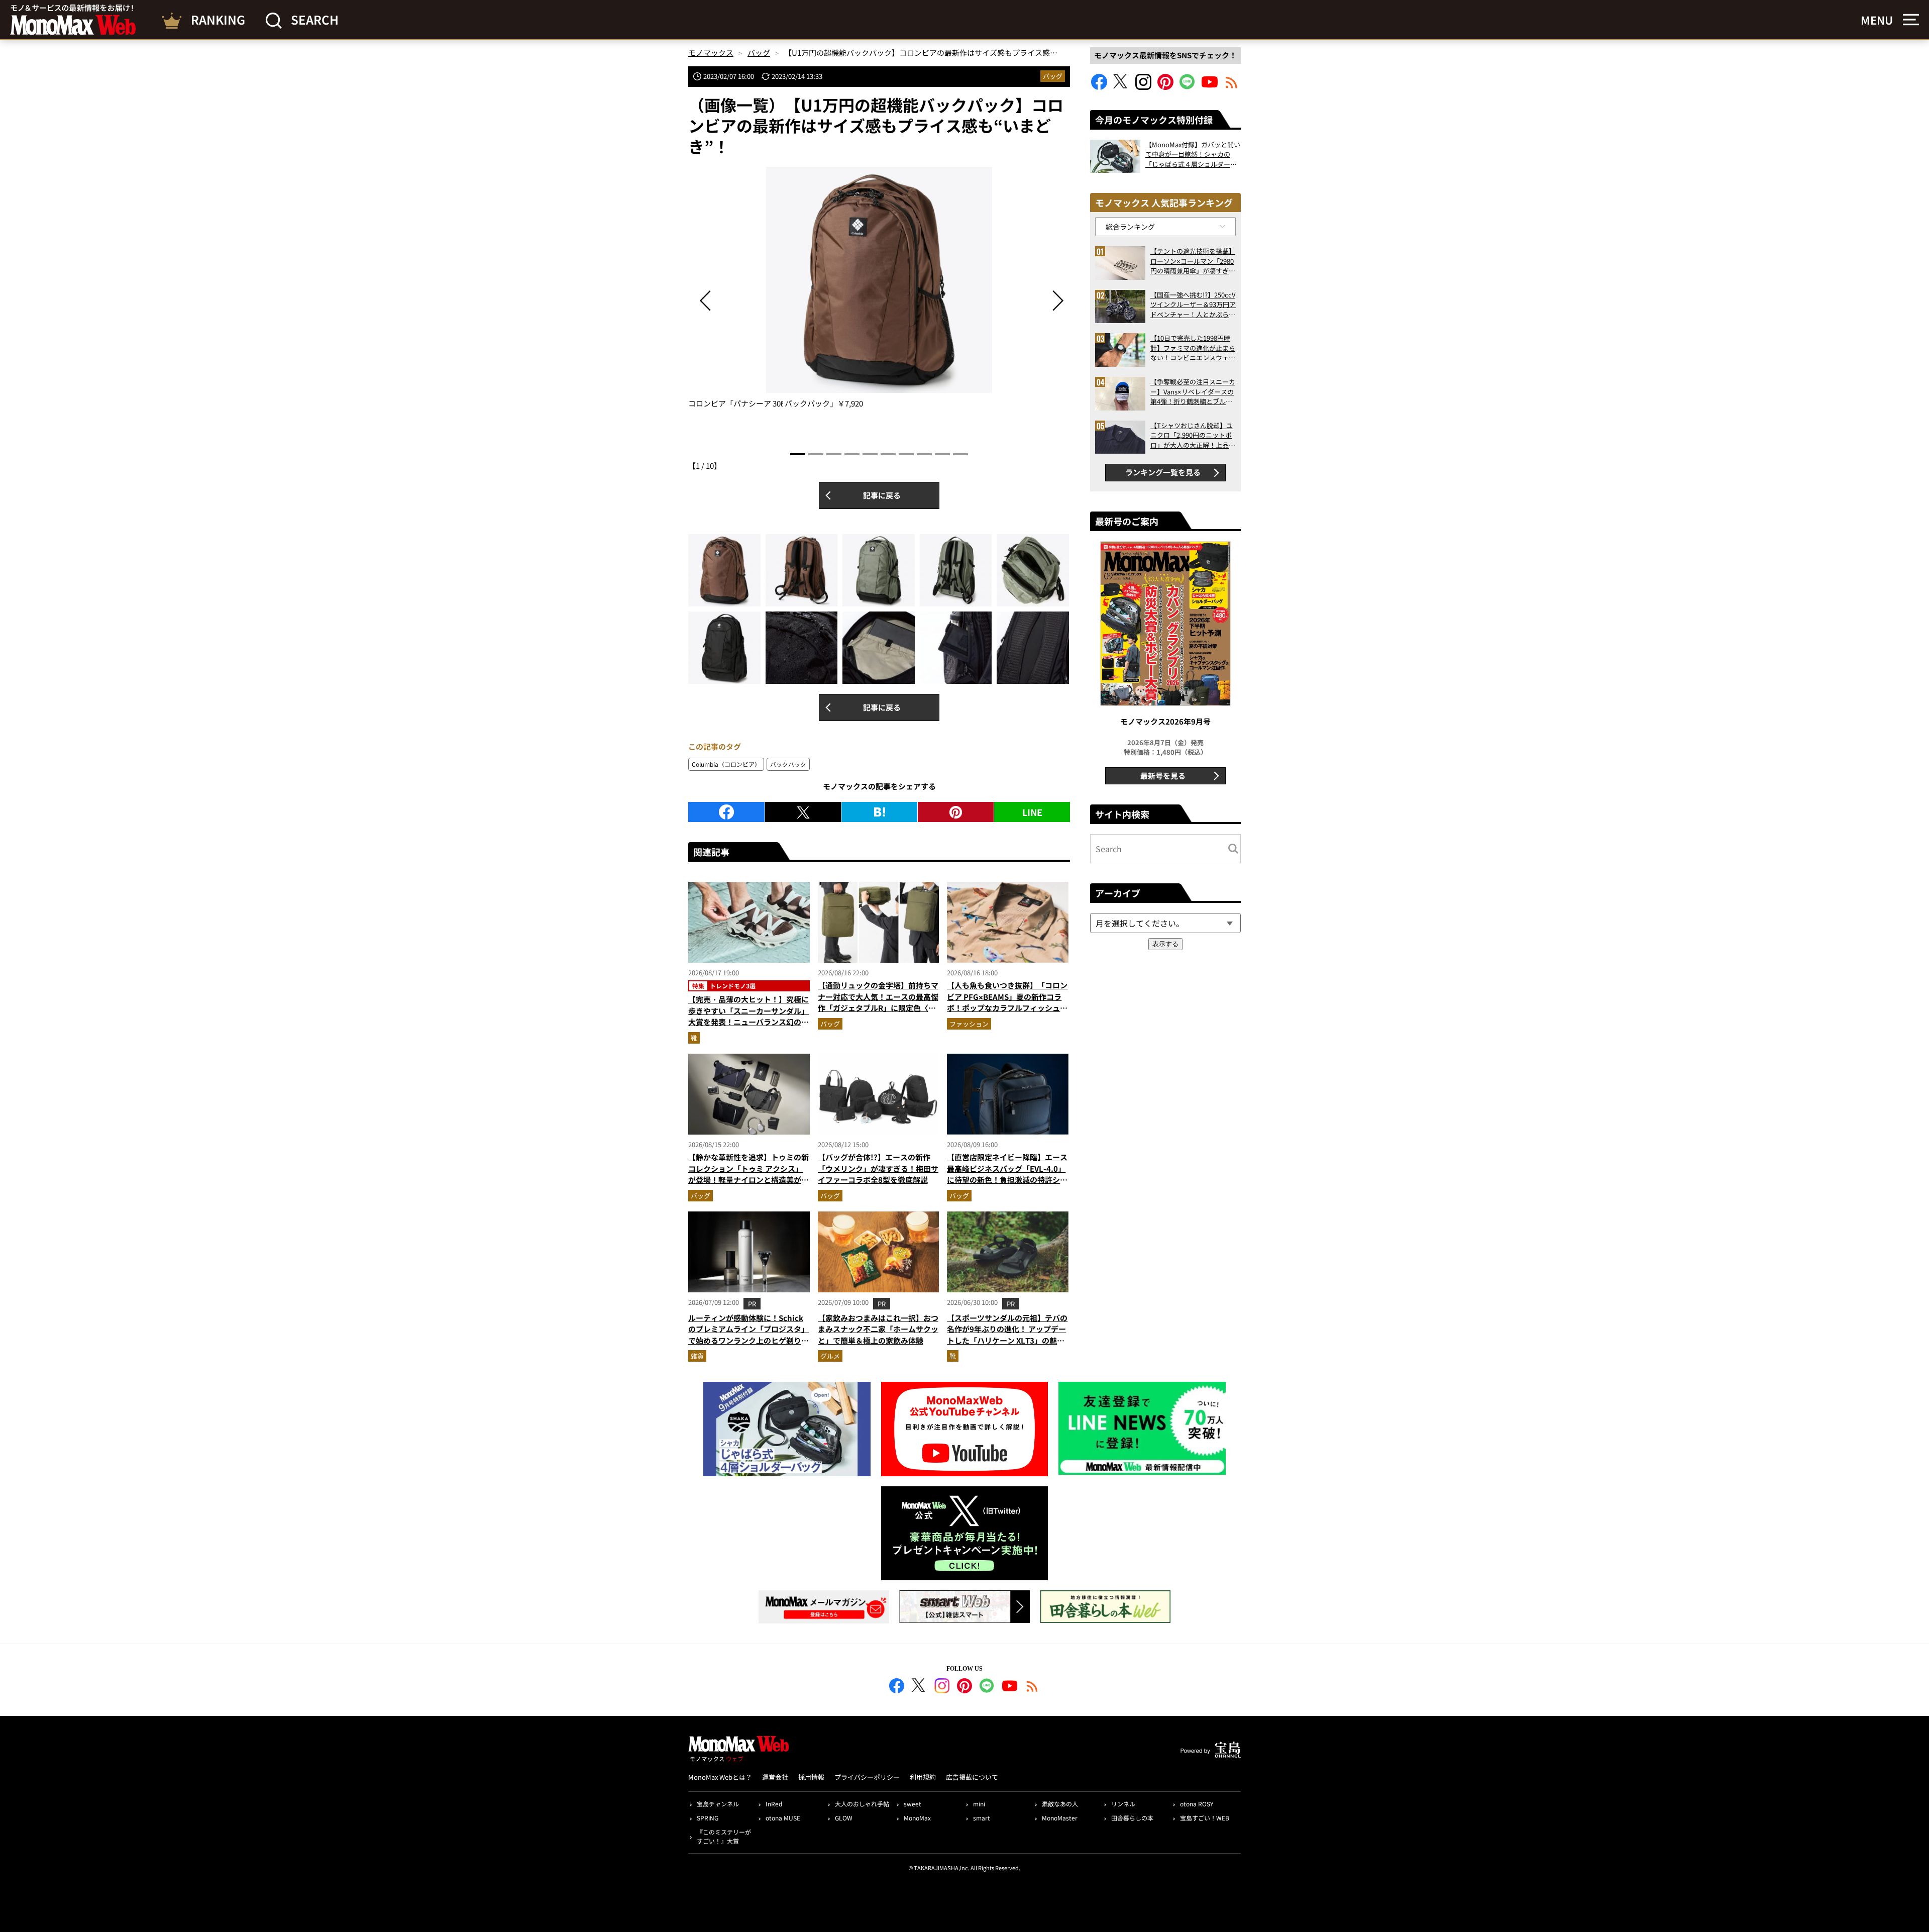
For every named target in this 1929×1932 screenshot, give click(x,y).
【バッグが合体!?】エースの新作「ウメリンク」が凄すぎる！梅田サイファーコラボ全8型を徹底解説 (878, 1168)
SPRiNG (708, 1818)
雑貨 (697, 1356)
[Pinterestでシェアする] (956, 812)
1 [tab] (798, 454)
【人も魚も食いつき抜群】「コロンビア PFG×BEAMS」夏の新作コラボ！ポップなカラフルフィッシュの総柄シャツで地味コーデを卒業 (1007, 1002)
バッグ (1053, 76)
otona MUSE (783, 1818)
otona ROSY (1197, 1804)
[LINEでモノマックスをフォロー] (1188, 87)
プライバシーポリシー (867, 1777)
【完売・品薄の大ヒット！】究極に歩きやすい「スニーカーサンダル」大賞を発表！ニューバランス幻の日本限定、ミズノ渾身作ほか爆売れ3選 (748, 1022)
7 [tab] (906, 454)
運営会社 (775, 1777)
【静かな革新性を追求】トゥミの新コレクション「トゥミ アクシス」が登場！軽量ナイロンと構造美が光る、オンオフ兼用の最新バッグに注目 (748, 1180)
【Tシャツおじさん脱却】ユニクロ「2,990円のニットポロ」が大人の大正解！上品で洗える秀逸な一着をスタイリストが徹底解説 (1193, 435)
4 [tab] (852, 454)
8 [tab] (924, 454)
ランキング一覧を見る (1163, 472)
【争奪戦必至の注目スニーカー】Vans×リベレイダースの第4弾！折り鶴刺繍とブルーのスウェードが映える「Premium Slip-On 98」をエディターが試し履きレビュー (1193, 392)
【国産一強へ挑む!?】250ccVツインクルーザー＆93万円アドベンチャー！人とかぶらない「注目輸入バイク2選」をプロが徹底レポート (1193, 305)
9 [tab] (942, 454)
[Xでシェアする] (803, 812)
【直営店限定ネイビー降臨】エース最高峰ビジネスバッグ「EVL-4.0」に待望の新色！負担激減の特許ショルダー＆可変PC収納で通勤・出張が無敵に (1007, 1180)
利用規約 (923, 1777)
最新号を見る (1163, 776)
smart (982, 1818)
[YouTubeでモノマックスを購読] (1210, 87)
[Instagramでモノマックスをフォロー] (1143, 87)
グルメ (830, 1356)
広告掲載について (972, 1777)
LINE (1032, 812)
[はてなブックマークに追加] (879, 812)
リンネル (1123, 1804)
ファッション (969, 1024)
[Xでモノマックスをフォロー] (1121, 87)
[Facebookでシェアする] (726, 812)
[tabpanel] (879, 288)
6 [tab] (888, 454)
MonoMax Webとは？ (720, 1777)
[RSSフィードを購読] (1232, 87)
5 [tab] (870, 454)
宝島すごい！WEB (1205, 1818)
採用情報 (811, 1777)
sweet (913, 1804)
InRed (774, 1804)
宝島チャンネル (718, 1804)
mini (979, 1804)
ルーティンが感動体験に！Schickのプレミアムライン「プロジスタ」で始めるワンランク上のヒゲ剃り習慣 (748, 1335)
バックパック (788, 764)
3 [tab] (834, 454)
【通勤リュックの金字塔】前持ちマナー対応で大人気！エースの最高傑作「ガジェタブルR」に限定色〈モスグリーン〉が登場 (878, 1002)
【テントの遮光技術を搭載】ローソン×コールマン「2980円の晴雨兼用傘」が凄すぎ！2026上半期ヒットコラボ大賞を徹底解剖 (1193, 261)
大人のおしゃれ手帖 (862, 1804)
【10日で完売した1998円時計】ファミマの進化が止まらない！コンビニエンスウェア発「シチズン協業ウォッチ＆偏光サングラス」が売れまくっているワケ (1193, 348)
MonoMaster (1060, 1818)
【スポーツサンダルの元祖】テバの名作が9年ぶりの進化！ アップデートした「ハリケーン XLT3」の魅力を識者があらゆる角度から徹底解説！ (1007, 1340)
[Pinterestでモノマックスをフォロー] (1165, 87)
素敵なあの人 (1060, 1804)
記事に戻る (882, 495)
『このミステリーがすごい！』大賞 (724, 1836)
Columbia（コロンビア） (726, 764)
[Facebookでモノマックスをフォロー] (1099, 87)
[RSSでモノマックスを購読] (1032, 1687)
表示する (1165, 944)
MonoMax (917, 1818)
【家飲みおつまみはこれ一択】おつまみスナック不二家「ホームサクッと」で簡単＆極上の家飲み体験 (878, 1329)
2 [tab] (816, 454)
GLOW (844, 1818)
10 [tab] (960, 454)
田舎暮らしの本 (1132, 1818)
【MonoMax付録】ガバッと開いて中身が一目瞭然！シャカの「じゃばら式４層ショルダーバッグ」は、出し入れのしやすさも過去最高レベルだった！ (1193, 155)
